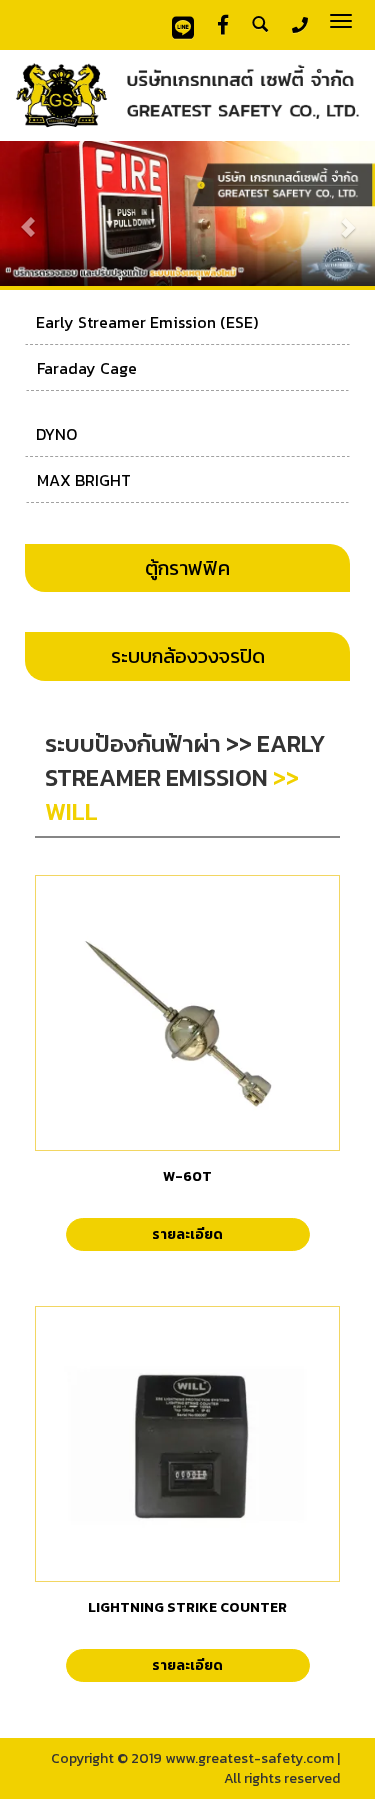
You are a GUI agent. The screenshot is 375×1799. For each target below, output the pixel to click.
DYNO (56, 434)
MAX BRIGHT (84, 480)
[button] (28, 216)
